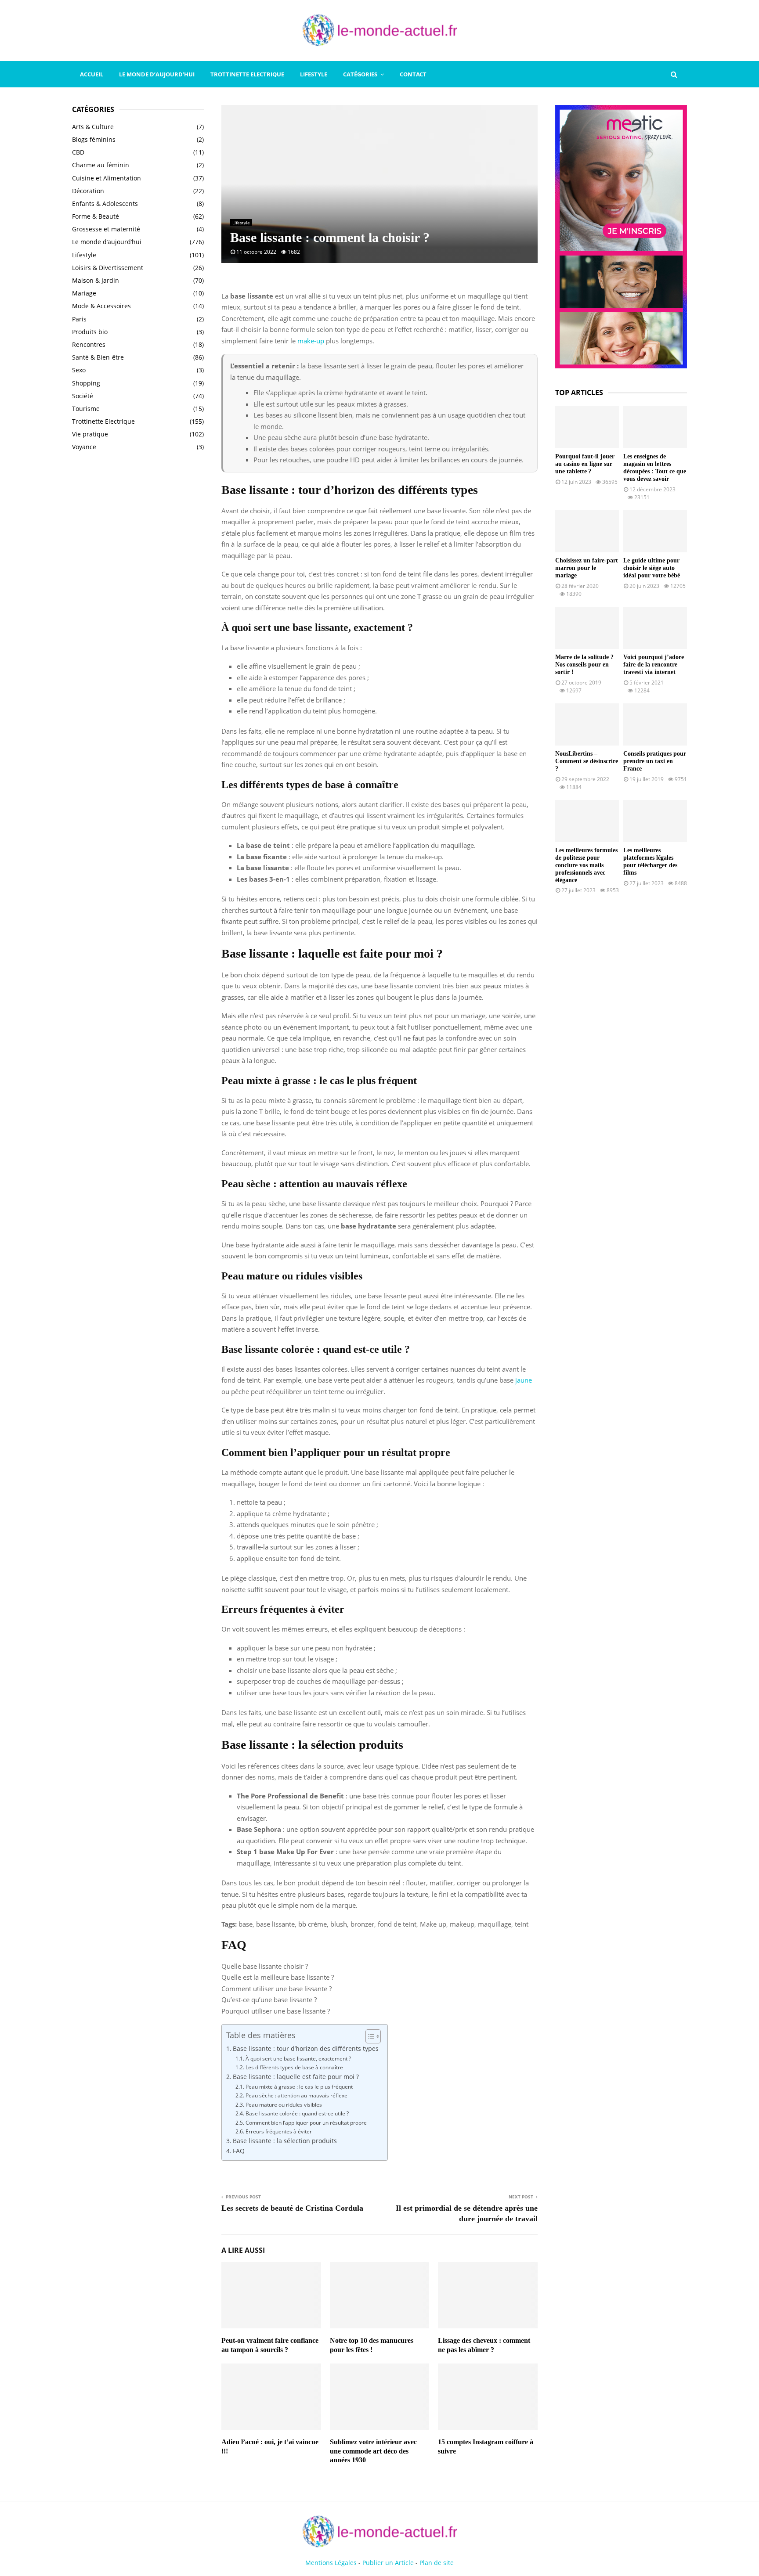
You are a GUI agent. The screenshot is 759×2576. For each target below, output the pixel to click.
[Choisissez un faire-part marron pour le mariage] (587, 531)
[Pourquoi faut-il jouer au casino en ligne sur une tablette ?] (587, 427)
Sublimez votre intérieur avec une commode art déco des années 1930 (373, 2451)
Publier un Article (388, 2563)
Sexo (79, 370)
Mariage (84, 293)
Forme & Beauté (96, 216)
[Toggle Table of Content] (369, 2036)
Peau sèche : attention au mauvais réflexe (296, 2095)
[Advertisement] (138, 601)
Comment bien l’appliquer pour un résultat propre (306, 2123)
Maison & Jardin (96, 280)
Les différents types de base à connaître (294, 2067)
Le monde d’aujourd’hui (157, 74)
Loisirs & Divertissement (108, 268)
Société (83, 396)
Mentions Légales (331, 2563)
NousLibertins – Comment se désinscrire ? (587, 761)
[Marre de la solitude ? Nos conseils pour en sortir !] (587, 628)
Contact (413, 74)
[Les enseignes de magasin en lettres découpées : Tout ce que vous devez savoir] (655, 427)
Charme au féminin (101, 165)
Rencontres (89, 344)
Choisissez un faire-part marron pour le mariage (587, 568)
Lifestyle (314, 74)
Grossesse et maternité (106, 229)
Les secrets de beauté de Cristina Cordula (292, 2208)
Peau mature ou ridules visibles (284, 2105)
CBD (78, 152)
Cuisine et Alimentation (107, 178)
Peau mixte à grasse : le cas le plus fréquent (299, 2087)
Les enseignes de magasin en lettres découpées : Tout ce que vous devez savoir (655, 467)
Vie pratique (90, 434)
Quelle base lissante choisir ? (265, 1966)
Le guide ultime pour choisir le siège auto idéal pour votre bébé (652, 568)
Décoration (88, 191)
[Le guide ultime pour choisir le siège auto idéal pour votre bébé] (655, 531)
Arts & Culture (93, 127)
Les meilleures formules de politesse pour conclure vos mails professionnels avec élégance (586, 865)
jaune (524, 1380)
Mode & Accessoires (101, 306)
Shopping (86, 383)
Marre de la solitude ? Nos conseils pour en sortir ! (584, 665)
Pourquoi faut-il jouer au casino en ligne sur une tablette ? (585, 464)
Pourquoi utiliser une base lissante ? (276, 2011)
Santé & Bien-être (98, 357)
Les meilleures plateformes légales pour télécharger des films (650, 861)
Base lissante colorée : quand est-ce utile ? (297, 2113)
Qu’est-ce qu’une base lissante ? (269, 2000)
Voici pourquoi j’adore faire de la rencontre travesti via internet (654, 665)
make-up (311, 341)
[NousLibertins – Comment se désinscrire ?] (587, 725)
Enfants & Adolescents (105, 204)
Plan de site (437, 2563)
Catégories (360, 74)
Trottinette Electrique (247, 74)
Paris (79, 319)
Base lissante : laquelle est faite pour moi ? (296, 2077)
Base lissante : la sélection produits (285, 2141)
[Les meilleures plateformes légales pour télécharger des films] (655, 821)
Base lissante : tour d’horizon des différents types (306, 2049)
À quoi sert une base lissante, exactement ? (298, 2059)
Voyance (84, 447)
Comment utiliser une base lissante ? (276, 1989)
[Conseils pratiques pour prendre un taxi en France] (655, 725)
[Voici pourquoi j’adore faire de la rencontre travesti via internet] (655, 628)
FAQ (239, 2151)
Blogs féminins (94, 139)
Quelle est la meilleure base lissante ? (278, 1977)
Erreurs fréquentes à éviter (278, 2131)
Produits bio (90, 332)
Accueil (92, 74)
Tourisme (86, 409)
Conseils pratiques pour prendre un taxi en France (655, 761)
